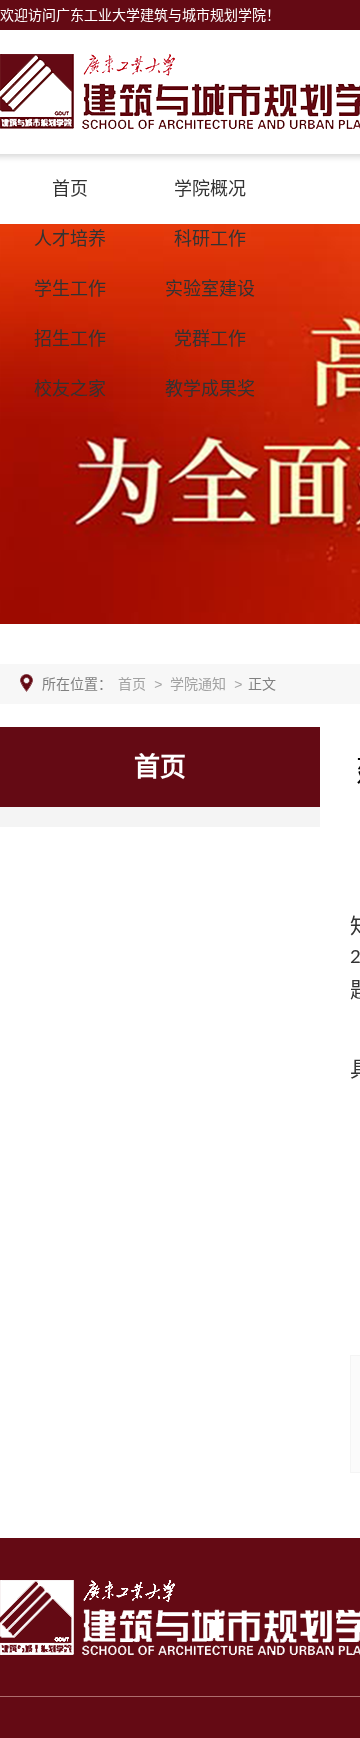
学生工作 (70, 289)
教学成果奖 (210, 389)
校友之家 (70, 389)
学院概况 (210, 189)
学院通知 (198, 684)
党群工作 (210, 339)
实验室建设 (210, 289)
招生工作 (70, 339)
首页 (70, 189)
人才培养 (70, 239)
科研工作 (210, 239)
